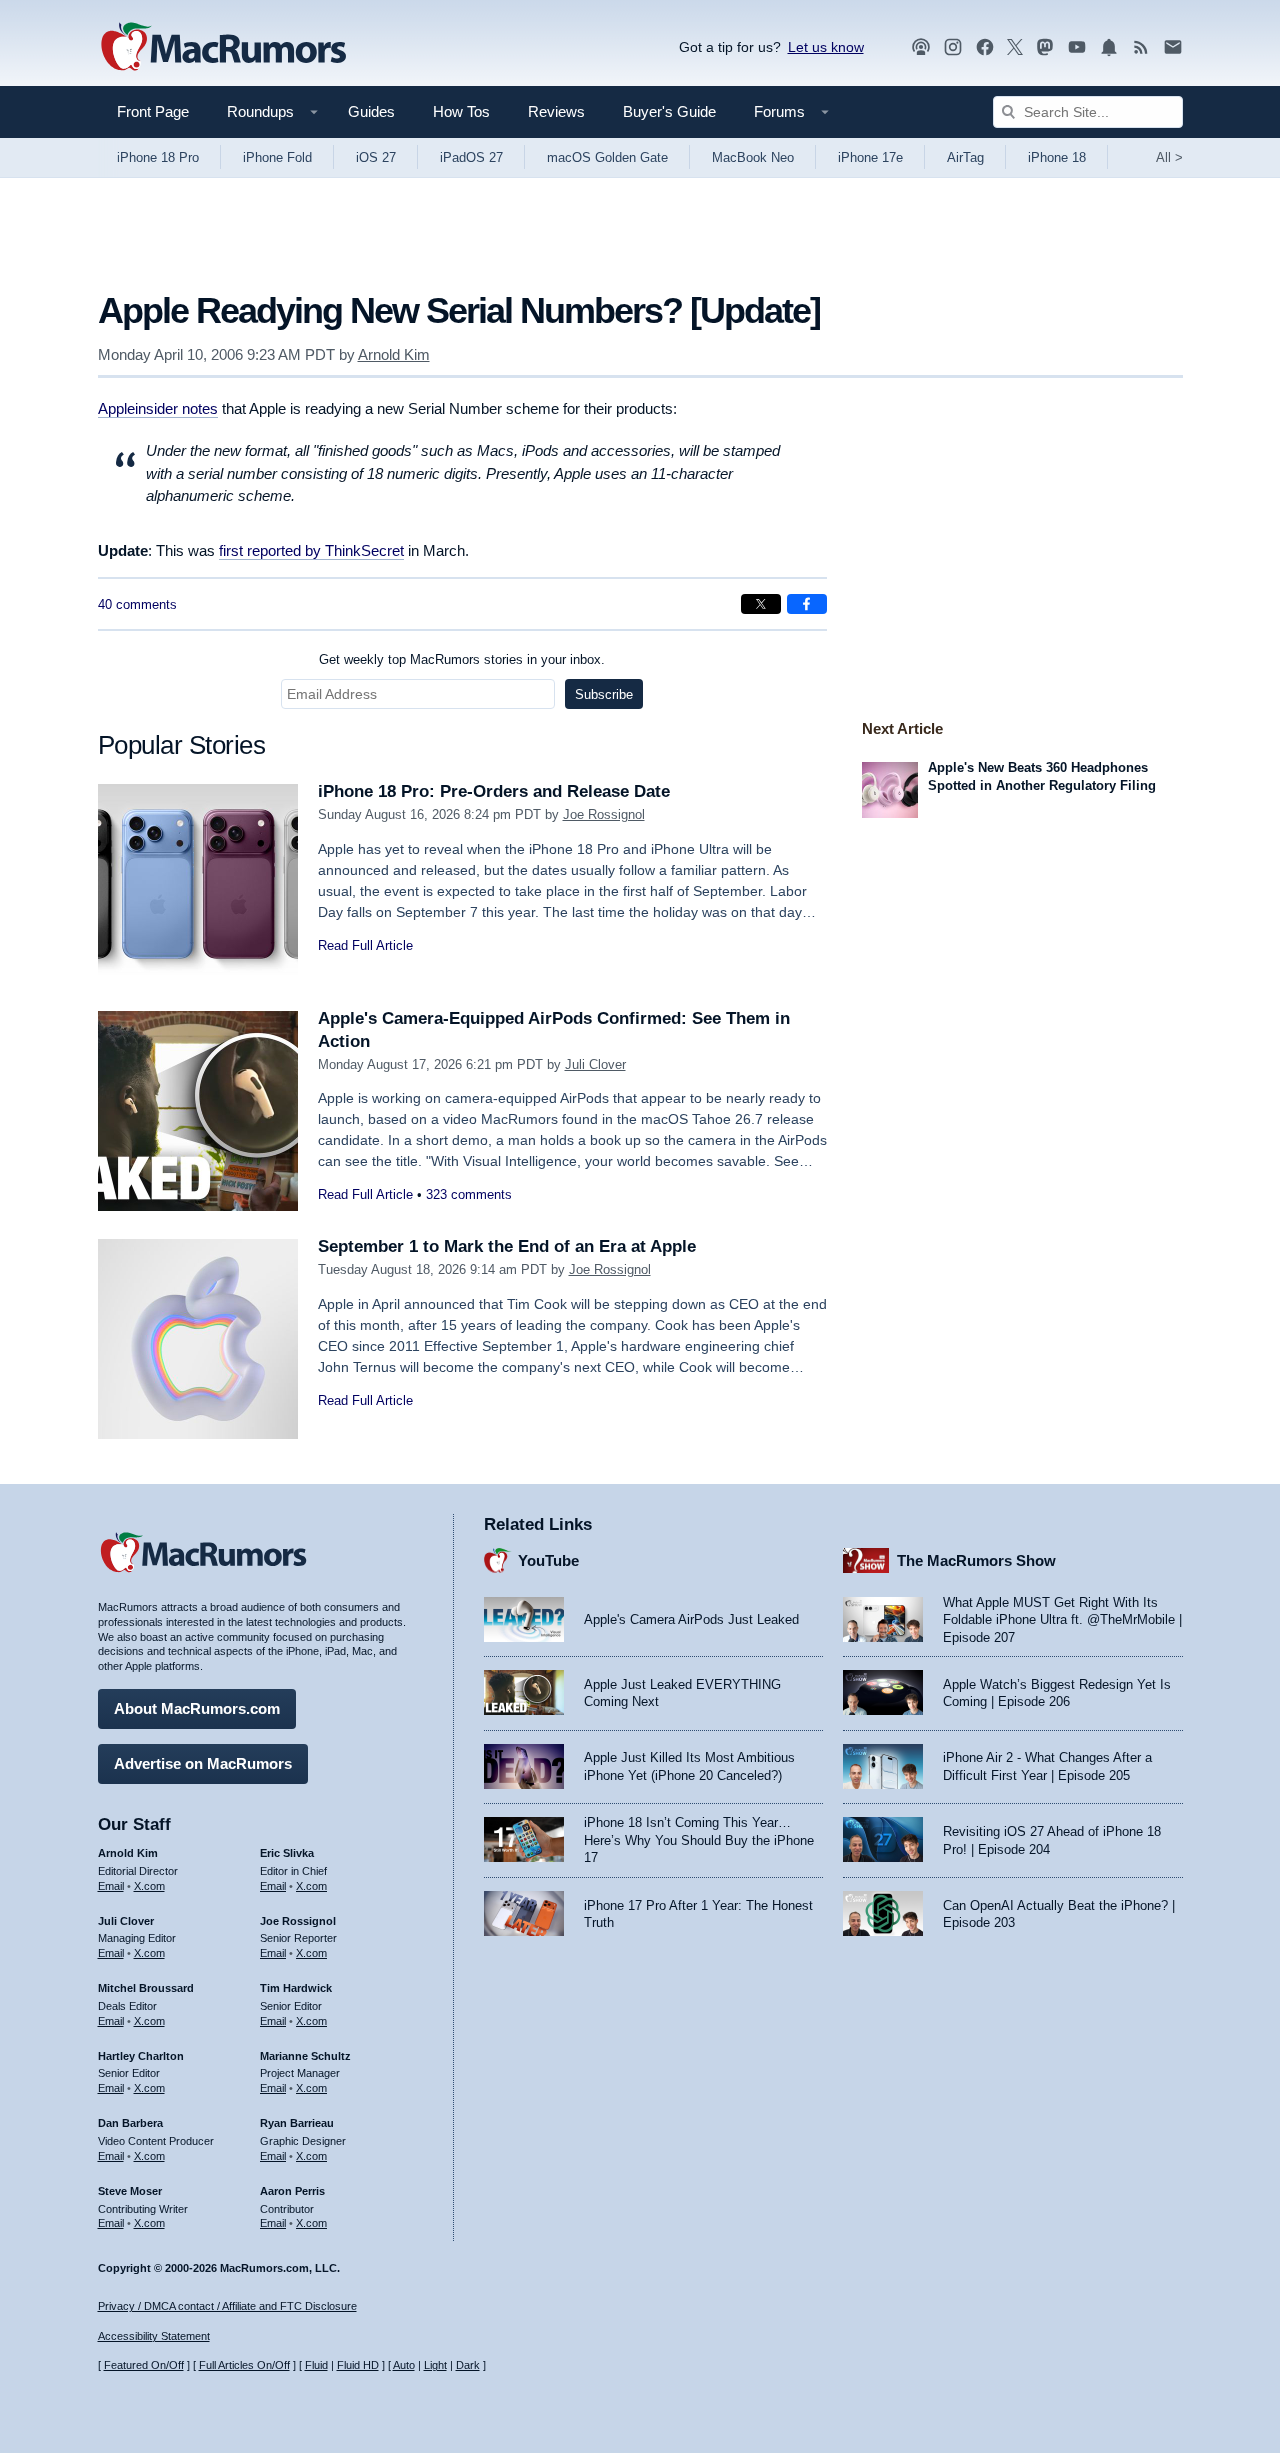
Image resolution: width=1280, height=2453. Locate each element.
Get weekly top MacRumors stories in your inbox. (462, 659)
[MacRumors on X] (1015, 47)
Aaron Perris (292, 2191)
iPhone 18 (1057, 157)
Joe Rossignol (604, 814)
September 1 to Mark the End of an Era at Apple (507, 1246)
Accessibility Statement (154, 2336)
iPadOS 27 (471, 157)
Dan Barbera (130, 2123)
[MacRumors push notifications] (1109, 47)
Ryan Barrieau (297, 2123)
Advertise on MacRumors (203, 1763)
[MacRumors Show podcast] (921, 47)
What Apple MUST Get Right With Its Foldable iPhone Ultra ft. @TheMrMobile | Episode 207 (1062, 1620)
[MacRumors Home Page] (223, 48)
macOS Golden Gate (607, 157)
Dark (468, 2365)
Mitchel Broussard (146, 1988)
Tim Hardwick (296, 1988)
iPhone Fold (277, 157)
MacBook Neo (753, 157)
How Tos (461, 111)
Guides (371, 111)
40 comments (137, 604)
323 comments (469, 1194)
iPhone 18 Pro (158, 157)
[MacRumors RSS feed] (1141, 47)
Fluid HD (358, 2365)
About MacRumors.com (197, 1708)
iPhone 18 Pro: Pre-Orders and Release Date (494, 791)
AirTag (965, 157)
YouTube (548, 1560)
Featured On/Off (144, 2365)
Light (435, 2365)
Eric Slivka (287, 1853)
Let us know (826, 47)
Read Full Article (365, 945)
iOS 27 (376, 157)
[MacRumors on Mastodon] (1045, 47)
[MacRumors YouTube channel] (1077, 47)
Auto (404, 2365)
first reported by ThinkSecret (311, 550)
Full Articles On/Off (244, 2365)
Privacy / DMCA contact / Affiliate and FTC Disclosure (227, 2306)
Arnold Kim (394, 354)
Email (111, 1886)
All (1169, 157)
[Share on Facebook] (807, 604)
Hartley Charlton (141, 2056)
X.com (149, 1886)
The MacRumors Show (976, 1560)
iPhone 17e (870, 157)
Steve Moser (130, 2191)
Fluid (316, 2365)
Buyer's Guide (669, 111)
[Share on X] (761, 604)
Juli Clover (595, 1064)
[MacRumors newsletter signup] (1173, 47)
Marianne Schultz (305, 2056)
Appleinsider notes (158, 408)
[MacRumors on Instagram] (953, 47)
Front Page (153, 111)
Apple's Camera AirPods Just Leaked (691, 1619)
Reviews (556, 111)
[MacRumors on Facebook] (985, 47)
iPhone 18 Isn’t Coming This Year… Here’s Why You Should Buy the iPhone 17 (699, 1840)
